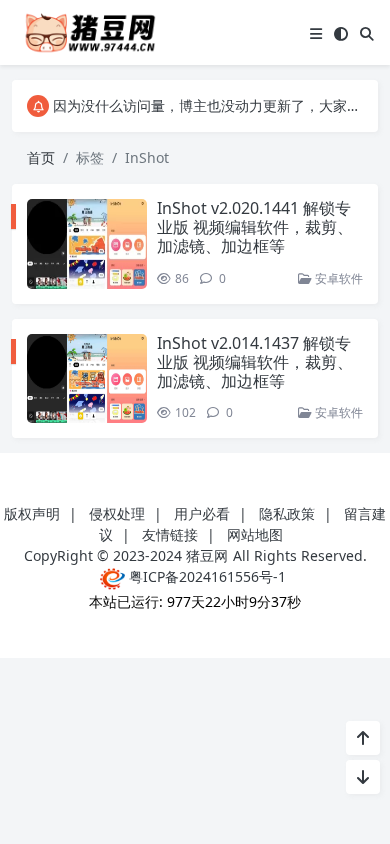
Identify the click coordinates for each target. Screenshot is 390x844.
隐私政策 (287, 513)
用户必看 (202, 513)
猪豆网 (207, 555)
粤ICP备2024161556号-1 (205, 576)
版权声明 (32, 513)
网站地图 (255, 534)
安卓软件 (337, 278)
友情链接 (170, 534)
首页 (41, 157)
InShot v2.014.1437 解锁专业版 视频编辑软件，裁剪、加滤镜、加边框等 (255, 362)
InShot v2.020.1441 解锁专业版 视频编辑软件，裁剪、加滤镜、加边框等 (255, 227)
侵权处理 (117, 513)
